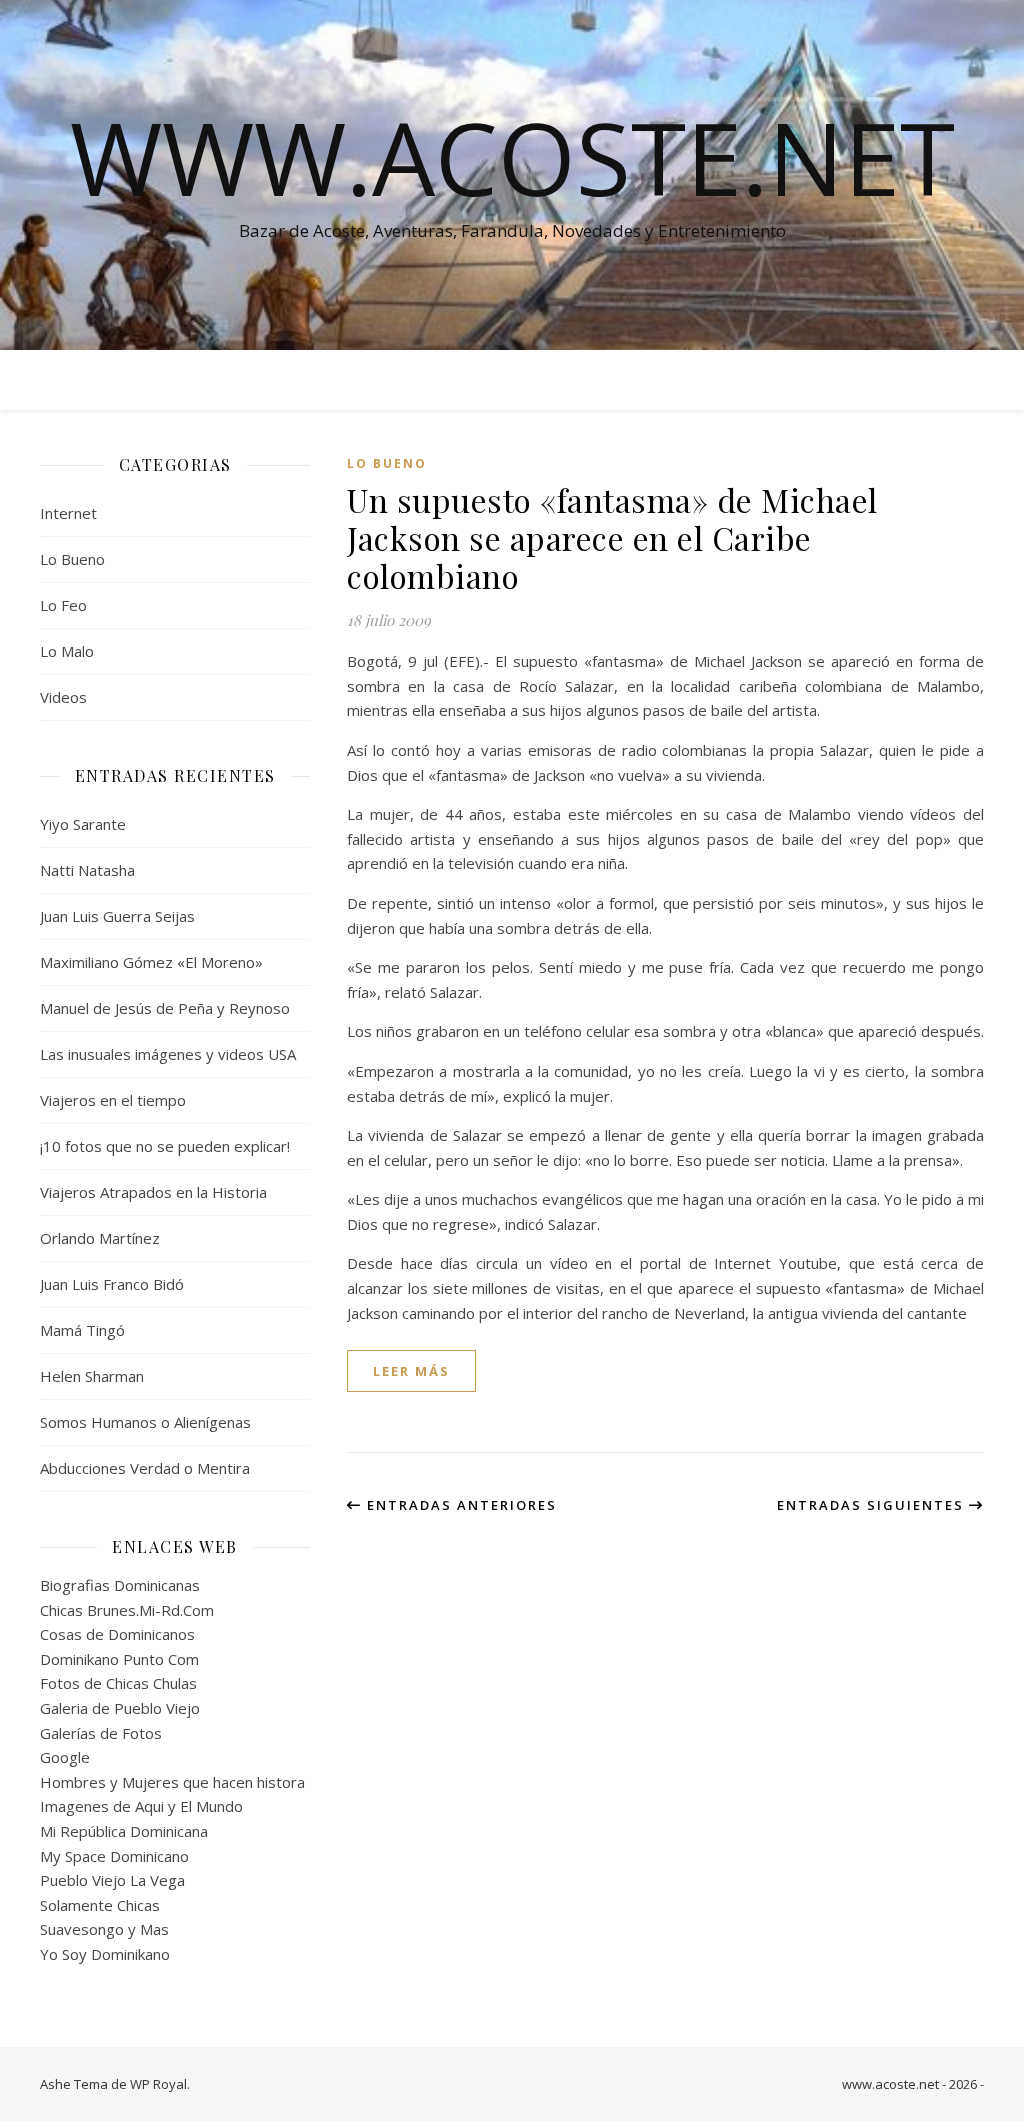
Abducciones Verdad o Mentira (145, 1468)
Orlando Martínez (100, 1238)
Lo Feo (63, 605)
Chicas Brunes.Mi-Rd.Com (127, 1610)
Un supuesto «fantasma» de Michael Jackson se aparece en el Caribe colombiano (612, 537)
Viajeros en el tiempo (113, 1100)
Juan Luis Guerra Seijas (117, 916)
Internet (68, 513)
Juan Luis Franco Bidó (112, 1284)
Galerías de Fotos (101, 1733)
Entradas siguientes (873, 1505)
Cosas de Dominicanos (117, 1634)
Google (65, 1757)
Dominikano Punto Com (119, 1659)
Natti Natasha (87, 870)
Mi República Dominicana (124, 1831)
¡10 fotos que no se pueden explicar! (165, 1146)
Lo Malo (67, 651)
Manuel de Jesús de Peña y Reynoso (165, 1008)
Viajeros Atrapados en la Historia (153, 1192)
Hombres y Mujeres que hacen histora (172, 1782)
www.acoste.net (512, 157)
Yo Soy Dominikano (105, 1954)
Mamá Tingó (82, 1330)
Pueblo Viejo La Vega (112, 1880)
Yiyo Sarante (83, 824)
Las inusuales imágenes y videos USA (168, 1054)
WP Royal (158, 2084)
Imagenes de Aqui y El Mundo (141, 1806)
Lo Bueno (72, 559)
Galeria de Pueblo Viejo (120, 1708)
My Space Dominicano (114, 1856)
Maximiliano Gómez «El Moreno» (151, 962)
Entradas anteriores (459, 1505)
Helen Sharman (92, 1376)
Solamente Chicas (100, 1905)
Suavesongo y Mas (104, 1929)
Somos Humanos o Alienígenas (145, 1422)
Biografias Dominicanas (120, 1585)
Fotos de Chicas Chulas (118, 1683)
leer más (411, 1371)
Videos (63, 697)
